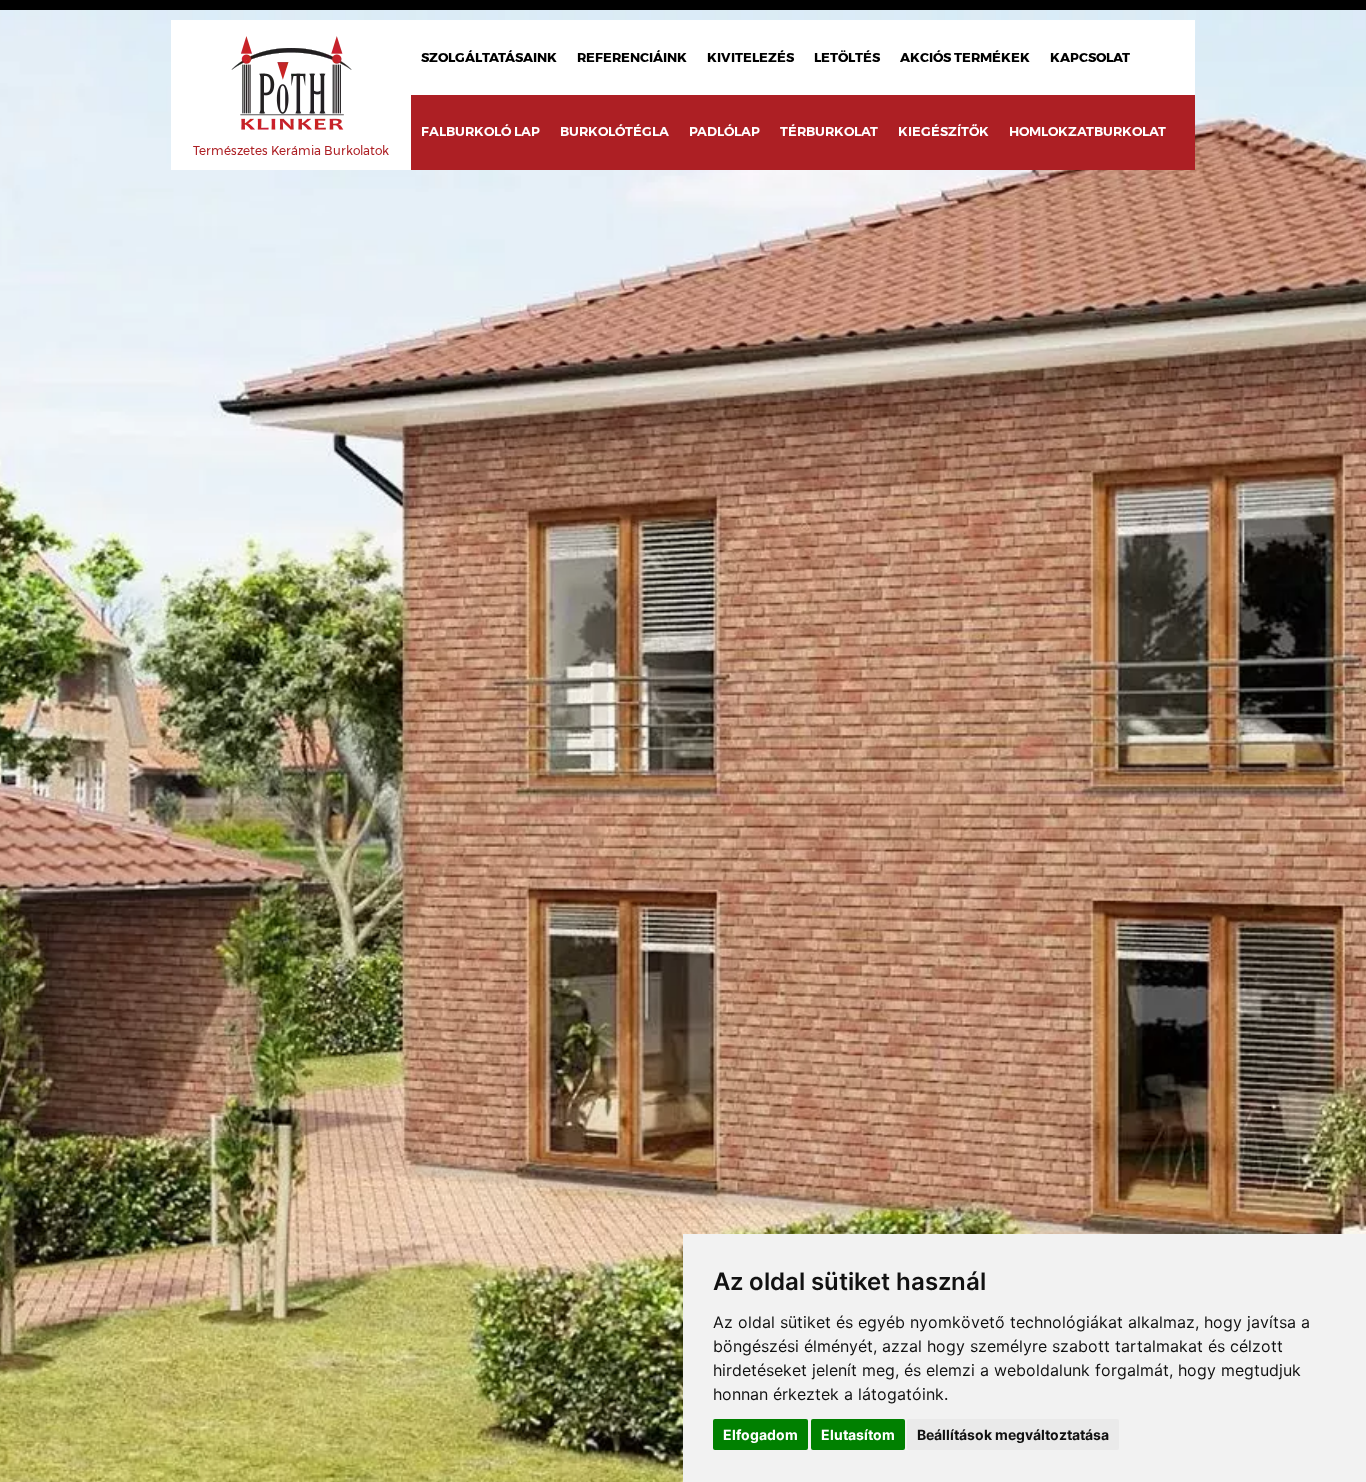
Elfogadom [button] (760, 1434)
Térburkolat (829, 131)
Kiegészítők (943, 131)
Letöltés (847, 57)
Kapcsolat (1090, 57)
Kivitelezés (750, 57)
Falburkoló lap (480, 131)
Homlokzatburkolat (1087, 131)
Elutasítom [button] (858, 1434)
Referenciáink (632, 57)
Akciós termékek (965, 57)
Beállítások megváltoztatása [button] (1013, 1434)
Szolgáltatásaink (489, 57)
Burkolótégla (614, 131)
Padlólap (724, 131)
